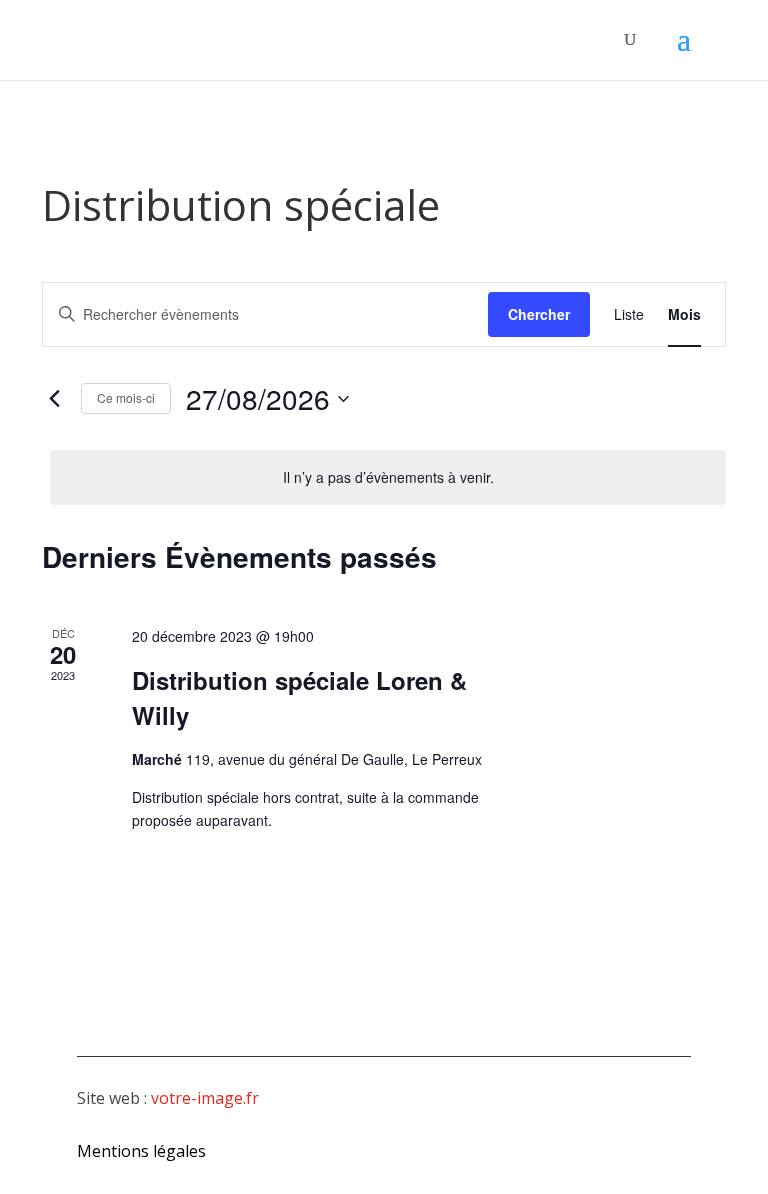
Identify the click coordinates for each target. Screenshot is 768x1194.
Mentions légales (141, 1151)
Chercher (539, 314)
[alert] (388, 477)
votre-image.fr (205, 1098)
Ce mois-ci (126, 397)
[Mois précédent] (54, 399)
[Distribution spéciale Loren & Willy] (629, 679)
